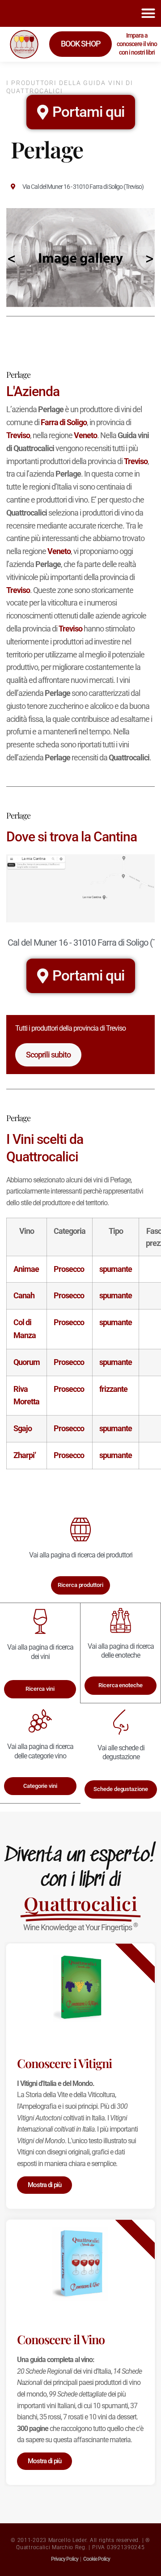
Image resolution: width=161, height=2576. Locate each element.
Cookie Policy (97, 2559)
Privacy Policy (65, 2559)
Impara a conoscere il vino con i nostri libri (137, 44)
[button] (148, 13)
